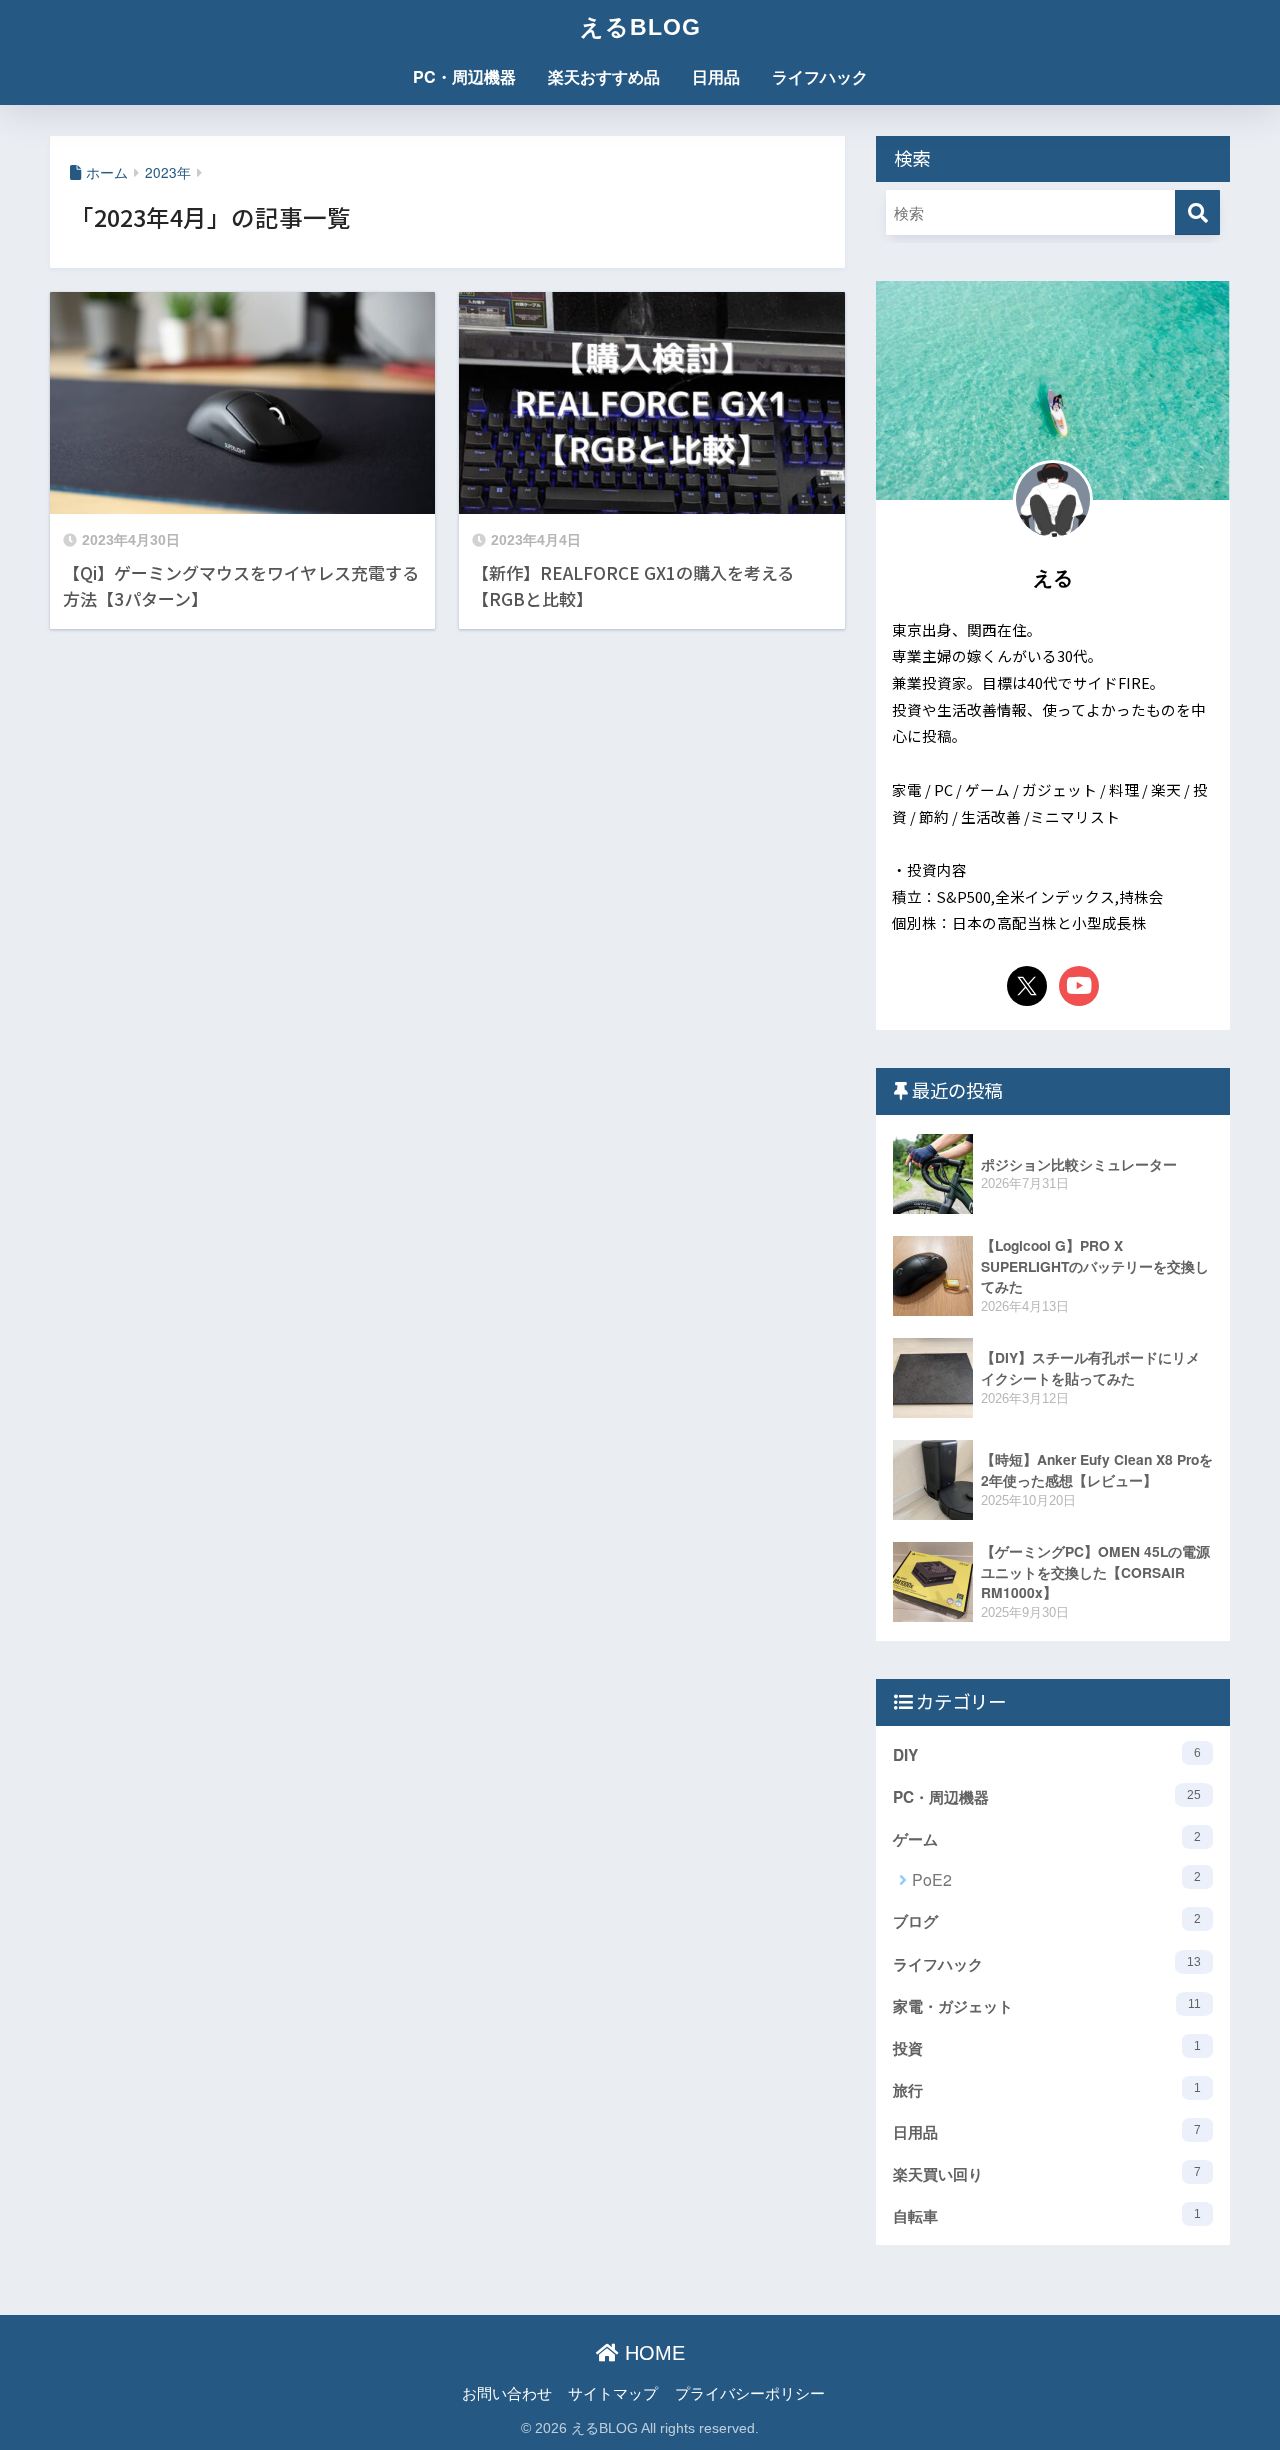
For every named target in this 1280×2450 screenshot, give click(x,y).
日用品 (716, 76)
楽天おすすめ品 (604, 76)
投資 (1047, 2048)
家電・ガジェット (1047, 2006)
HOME (652, 2353)
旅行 (1047, 2090)
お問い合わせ (507, 2392)
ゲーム (1047, 1839)
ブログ (1047, 1921)
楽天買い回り (1047, 2174)
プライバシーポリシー (750, 2392)
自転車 (1047, 2216)
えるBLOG (640, 27)
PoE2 (1056, 1879)
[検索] (1197, 212)
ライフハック (820, 76)
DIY (1047, 1755)
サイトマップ (613, 2392)
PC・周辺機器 (464, 76)
